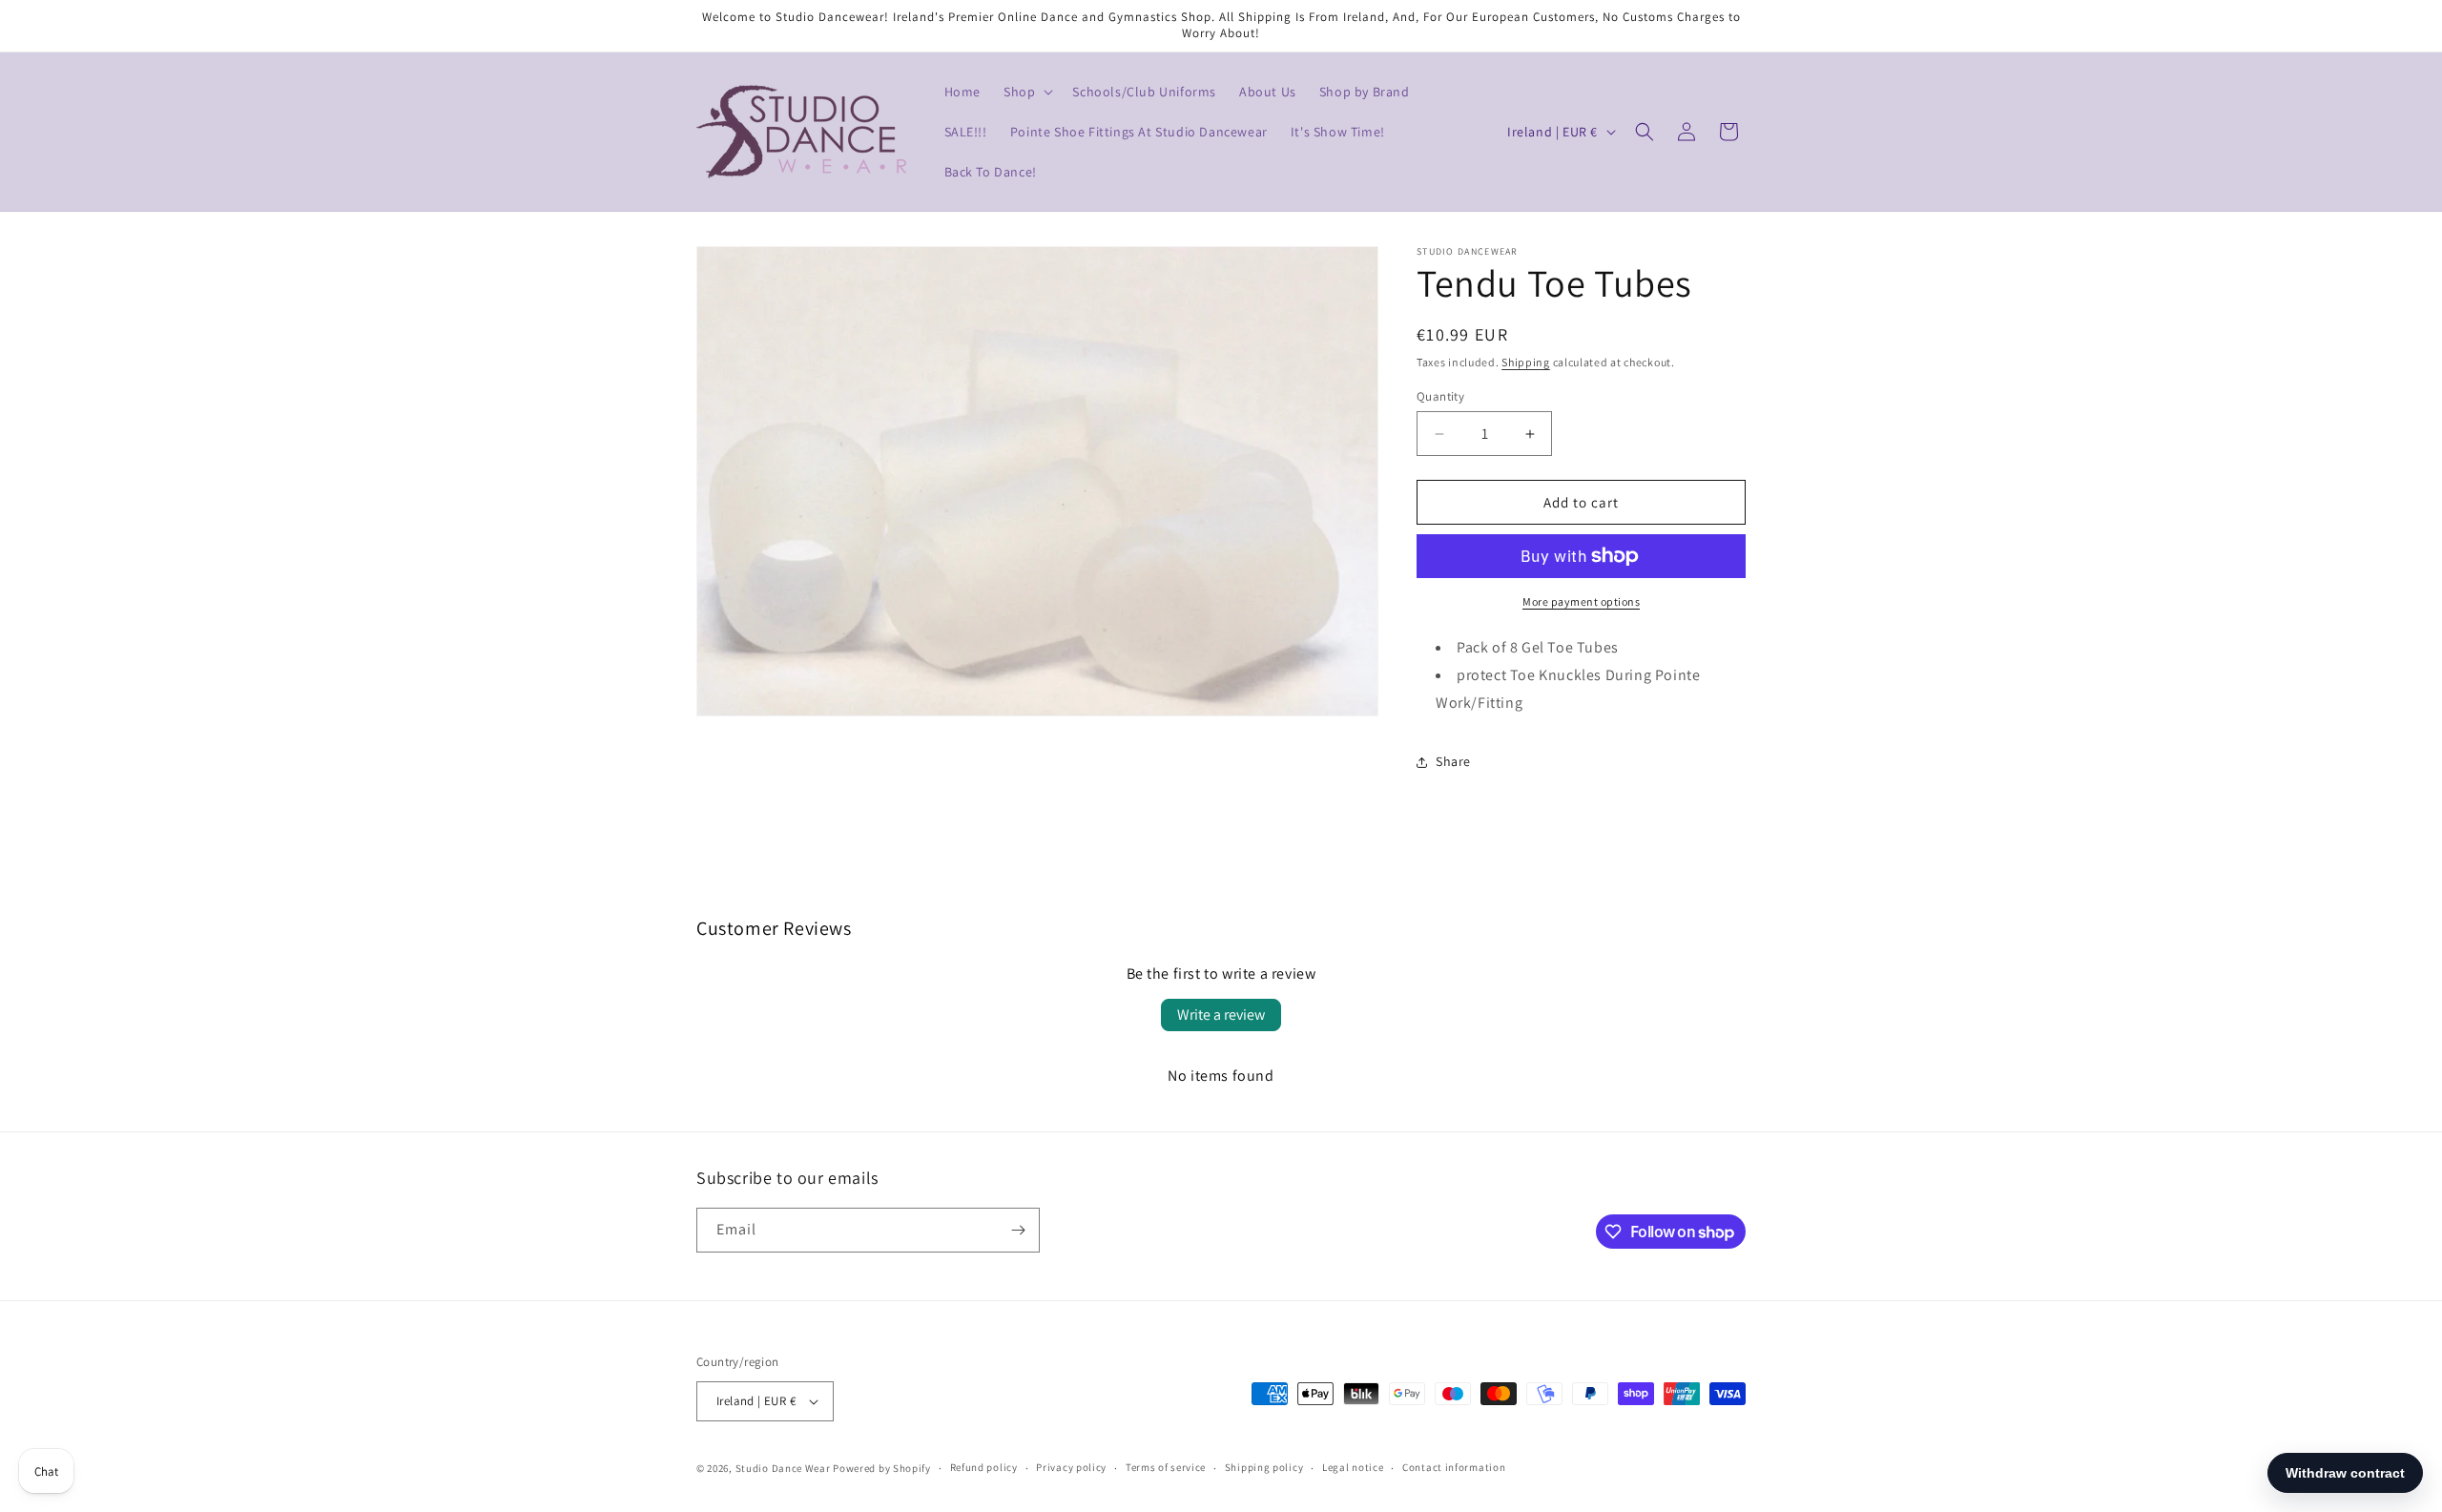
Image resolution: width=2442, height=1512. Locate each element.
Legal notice (1353, 1467)
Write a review (1221, 1015)
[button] (1026, 92)
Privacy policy (1071, 1467)
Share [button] (1453, 761)
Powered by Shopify (882, 1468)
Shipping (1526, 362)
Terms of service (1166, 1467)
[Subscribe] (1018, 1230)
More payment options (1581, 601)
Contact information (1454, 1467)
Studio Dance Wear (783, 1468)
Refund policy (984, 1467)
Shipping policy (1264, 1467)
